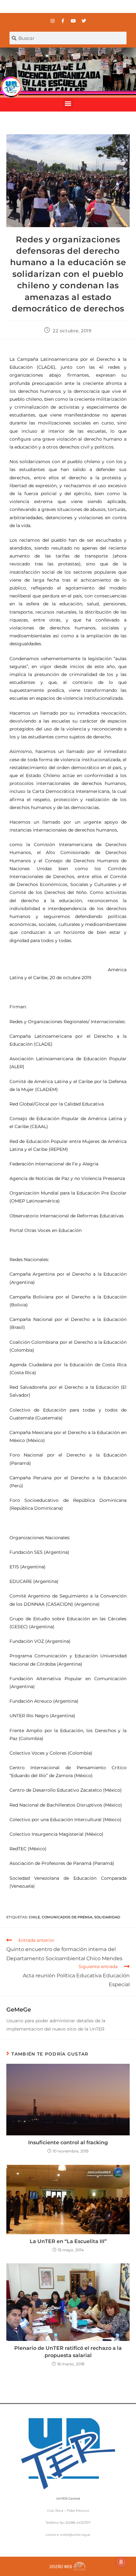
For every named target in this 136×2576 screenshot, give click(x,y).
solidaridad (107, 1917)
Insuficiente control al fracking (68, 2142)
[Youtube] (73, 21)
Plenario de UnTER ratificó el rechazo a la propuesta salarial (68, 2352)
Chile (34, 1917)
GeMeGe (19, 2010)
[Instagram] (53, 21)
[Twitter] (84, 21)
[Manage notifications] (121, 2562)
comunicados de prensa (67, 1917)
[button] (68, 103)
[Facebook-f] (63, 21)
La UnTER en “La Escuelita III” (68, 2241)
